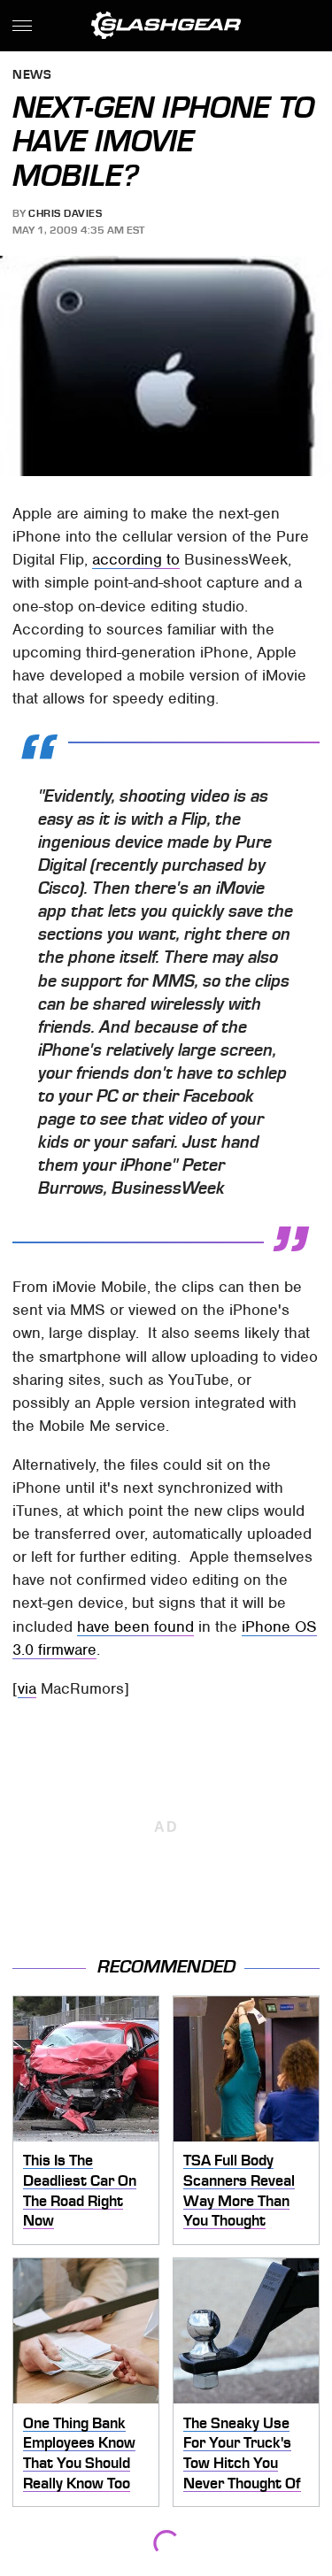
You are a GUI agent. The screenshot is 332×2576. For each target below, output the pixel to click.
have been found (135, 1626)
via (27, 1688)
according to (136, 559)
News (32, 76)
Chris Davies (65, 213)
